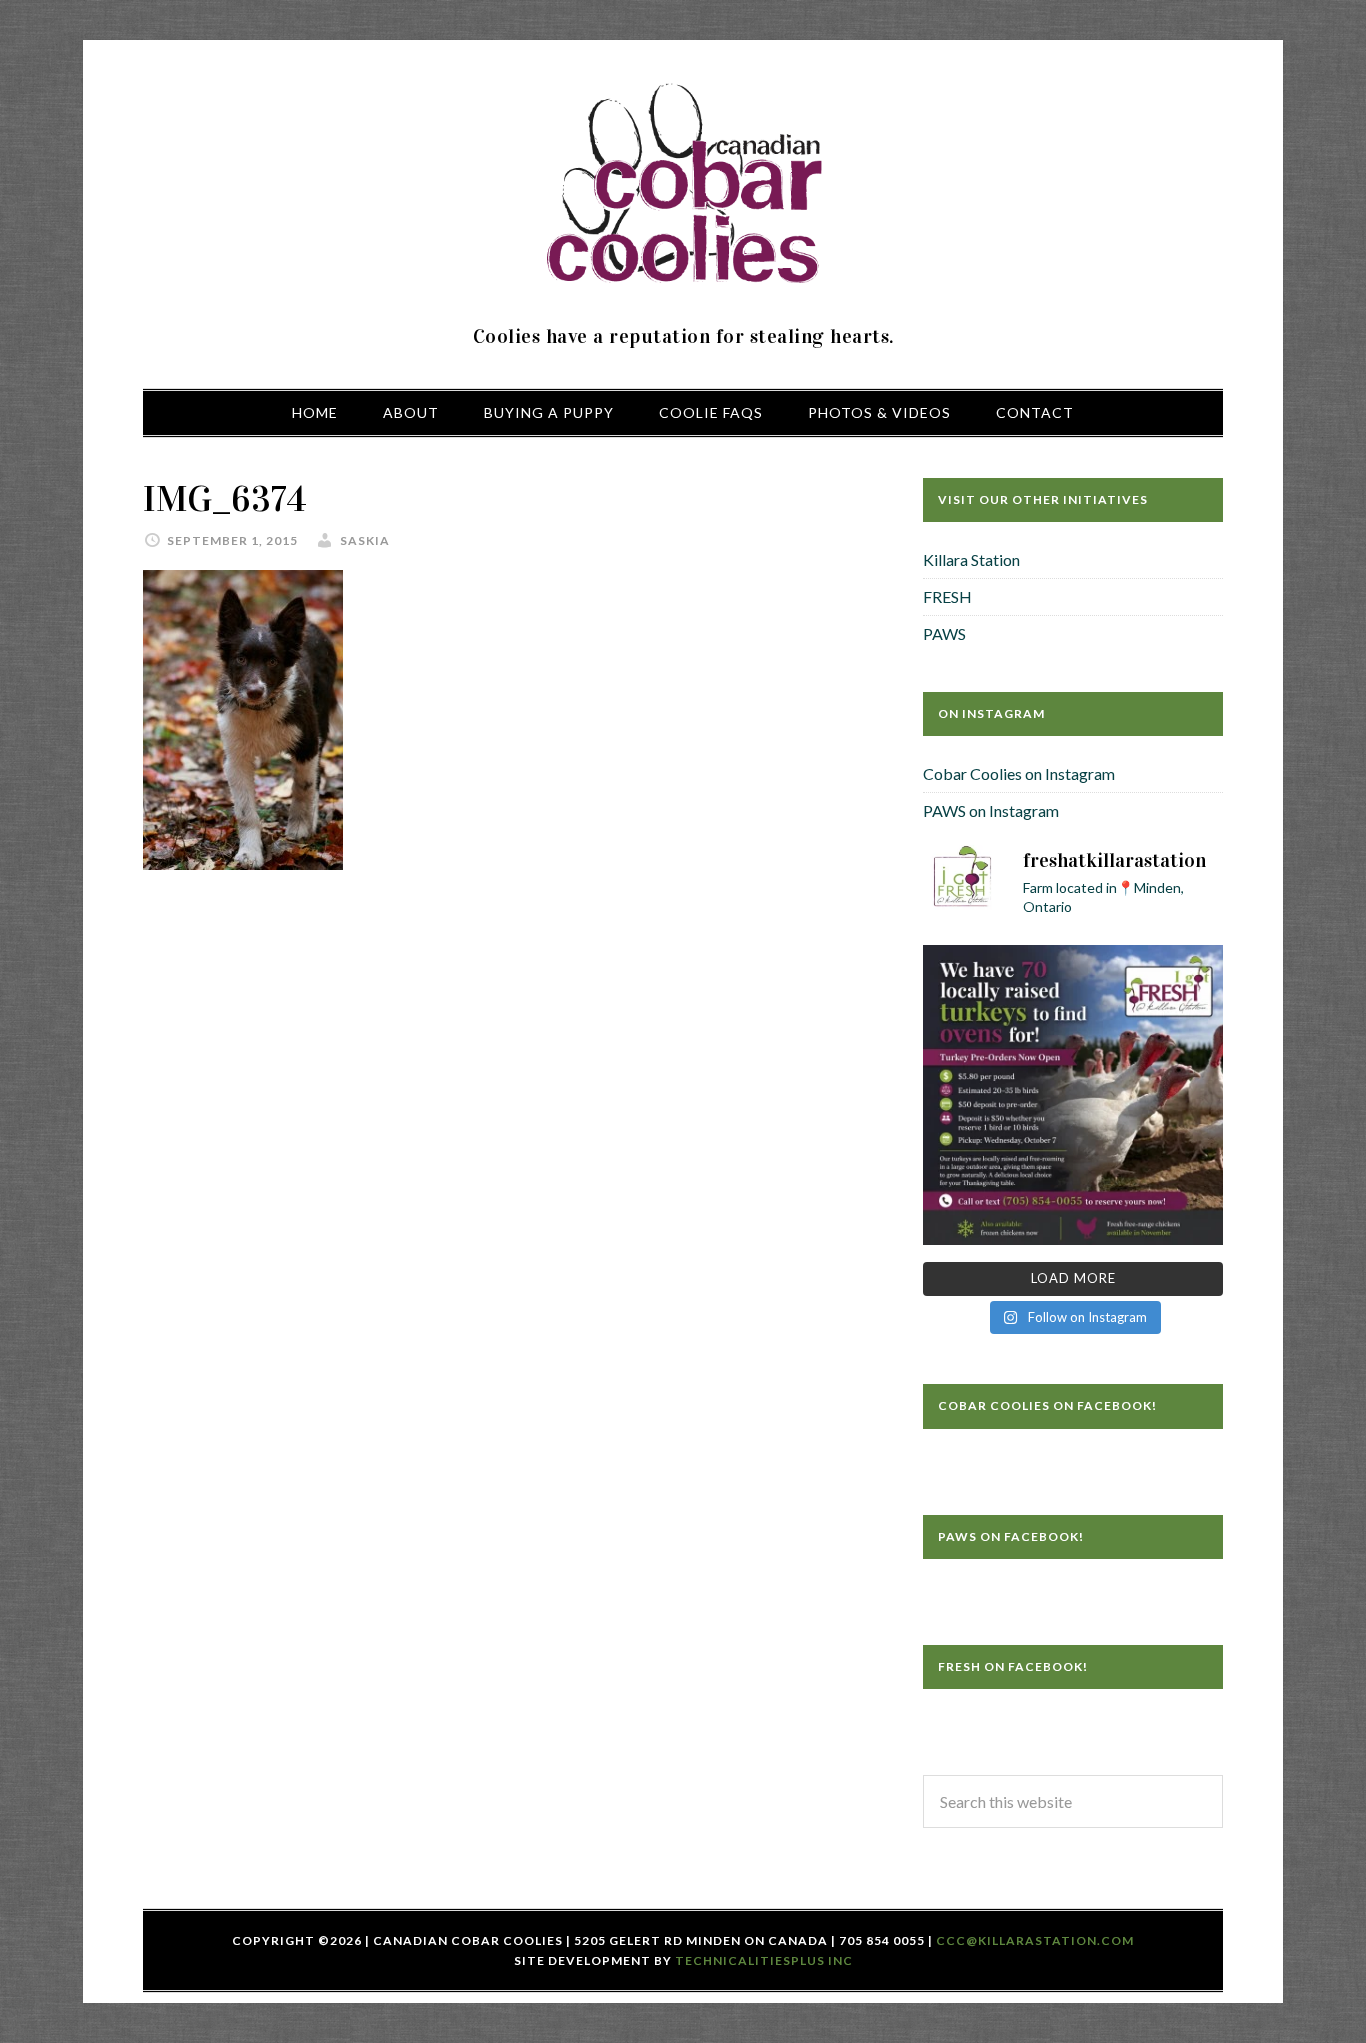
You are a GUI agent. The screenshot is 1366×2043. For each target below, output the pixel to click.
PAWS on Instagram (991, 810)
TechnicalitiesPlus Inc (764, 1960)
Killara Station (971, 559)
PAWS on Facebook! (1011, 1536)
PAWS (944, 633)
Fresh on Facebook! (1013, 1666)
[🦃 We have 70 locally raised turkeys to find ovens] (1073, 1095)
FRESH (947, 596)
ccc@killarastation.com (1035, 1940)
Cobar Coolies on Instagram (1019, 773)
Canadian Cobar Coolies (683, 185)
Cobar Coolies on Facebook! (1047, 1405)
